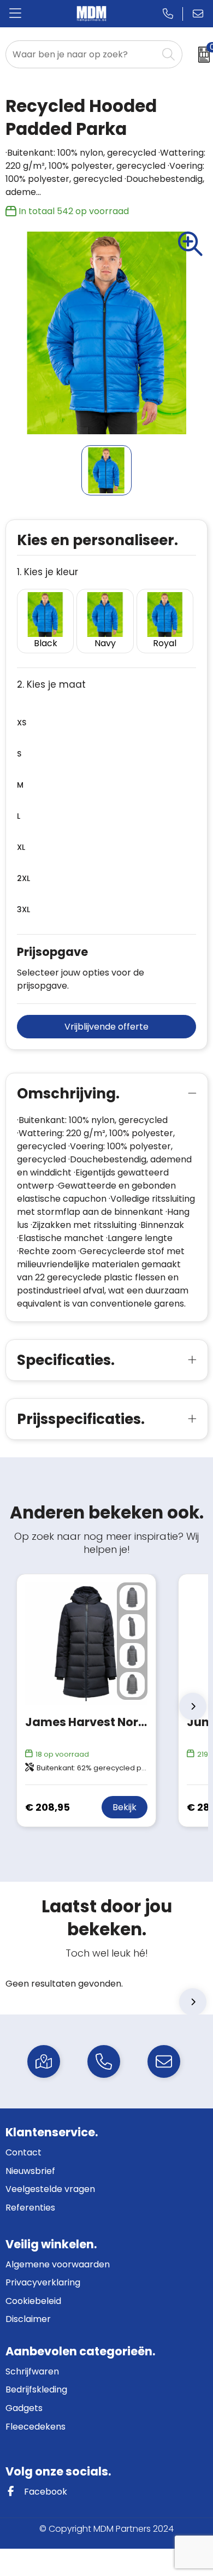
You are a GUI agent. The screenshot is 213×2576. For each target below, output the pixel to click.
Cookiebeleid (33, 2301)
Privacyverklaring (43, 2282)
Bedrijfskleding (36, 2389)
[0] (200, 55)
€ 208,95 (48, 1807)
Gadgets (24, 2408)
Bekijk (125, 1807)
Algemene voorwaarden (58, 2264)
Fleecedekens (35, 2427)
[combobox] (82, 54)
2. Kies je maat (51, 685)
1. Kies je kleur (48, 572)
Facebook (45, 2492)
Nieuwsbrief (30, 2171)
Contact (23, 2152)
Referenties (30, 2208)
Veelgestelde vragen (50, 2189)
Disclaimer (28, 2319)
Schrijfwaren (32, 2371)
